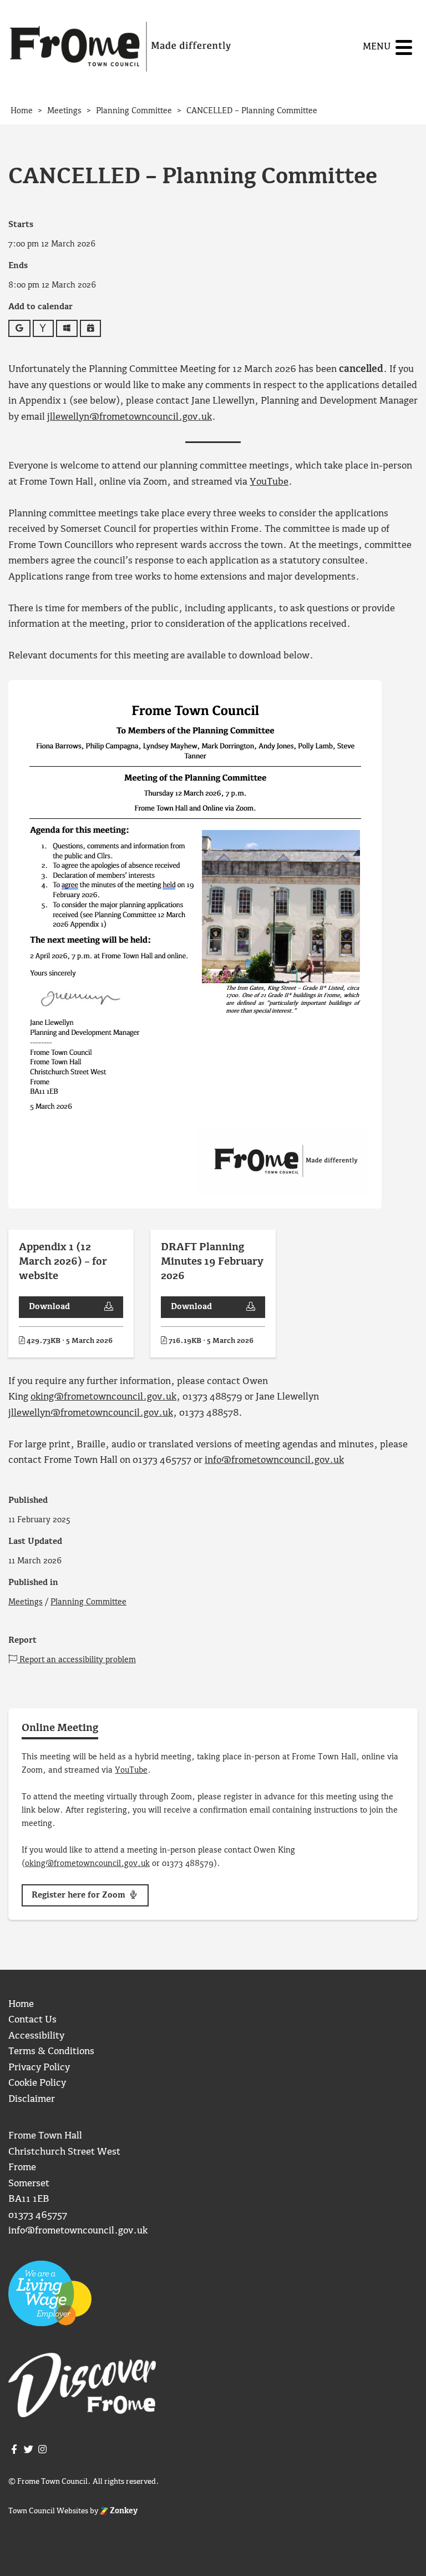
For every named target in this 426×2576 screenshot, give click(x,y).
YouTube (269, 482)
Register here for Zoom (80, 1895)
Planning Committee (88, 1602)
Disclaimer (32, 2099)
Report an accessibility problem (77, 1660)
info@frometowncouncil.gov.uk (274, 1460)
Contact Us (32, 2020)
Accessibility (36, 2036)
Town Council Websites (48, 2511)
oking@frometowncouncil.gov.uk (103, 1397)
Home (21, 2004)
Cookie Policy (37, 2083)
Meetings (26, 1602)
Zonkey (123, 2511)
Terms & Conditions (51, 2052)
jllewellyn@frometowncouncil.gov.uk (130, 417)
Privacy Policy (39, 2068)
